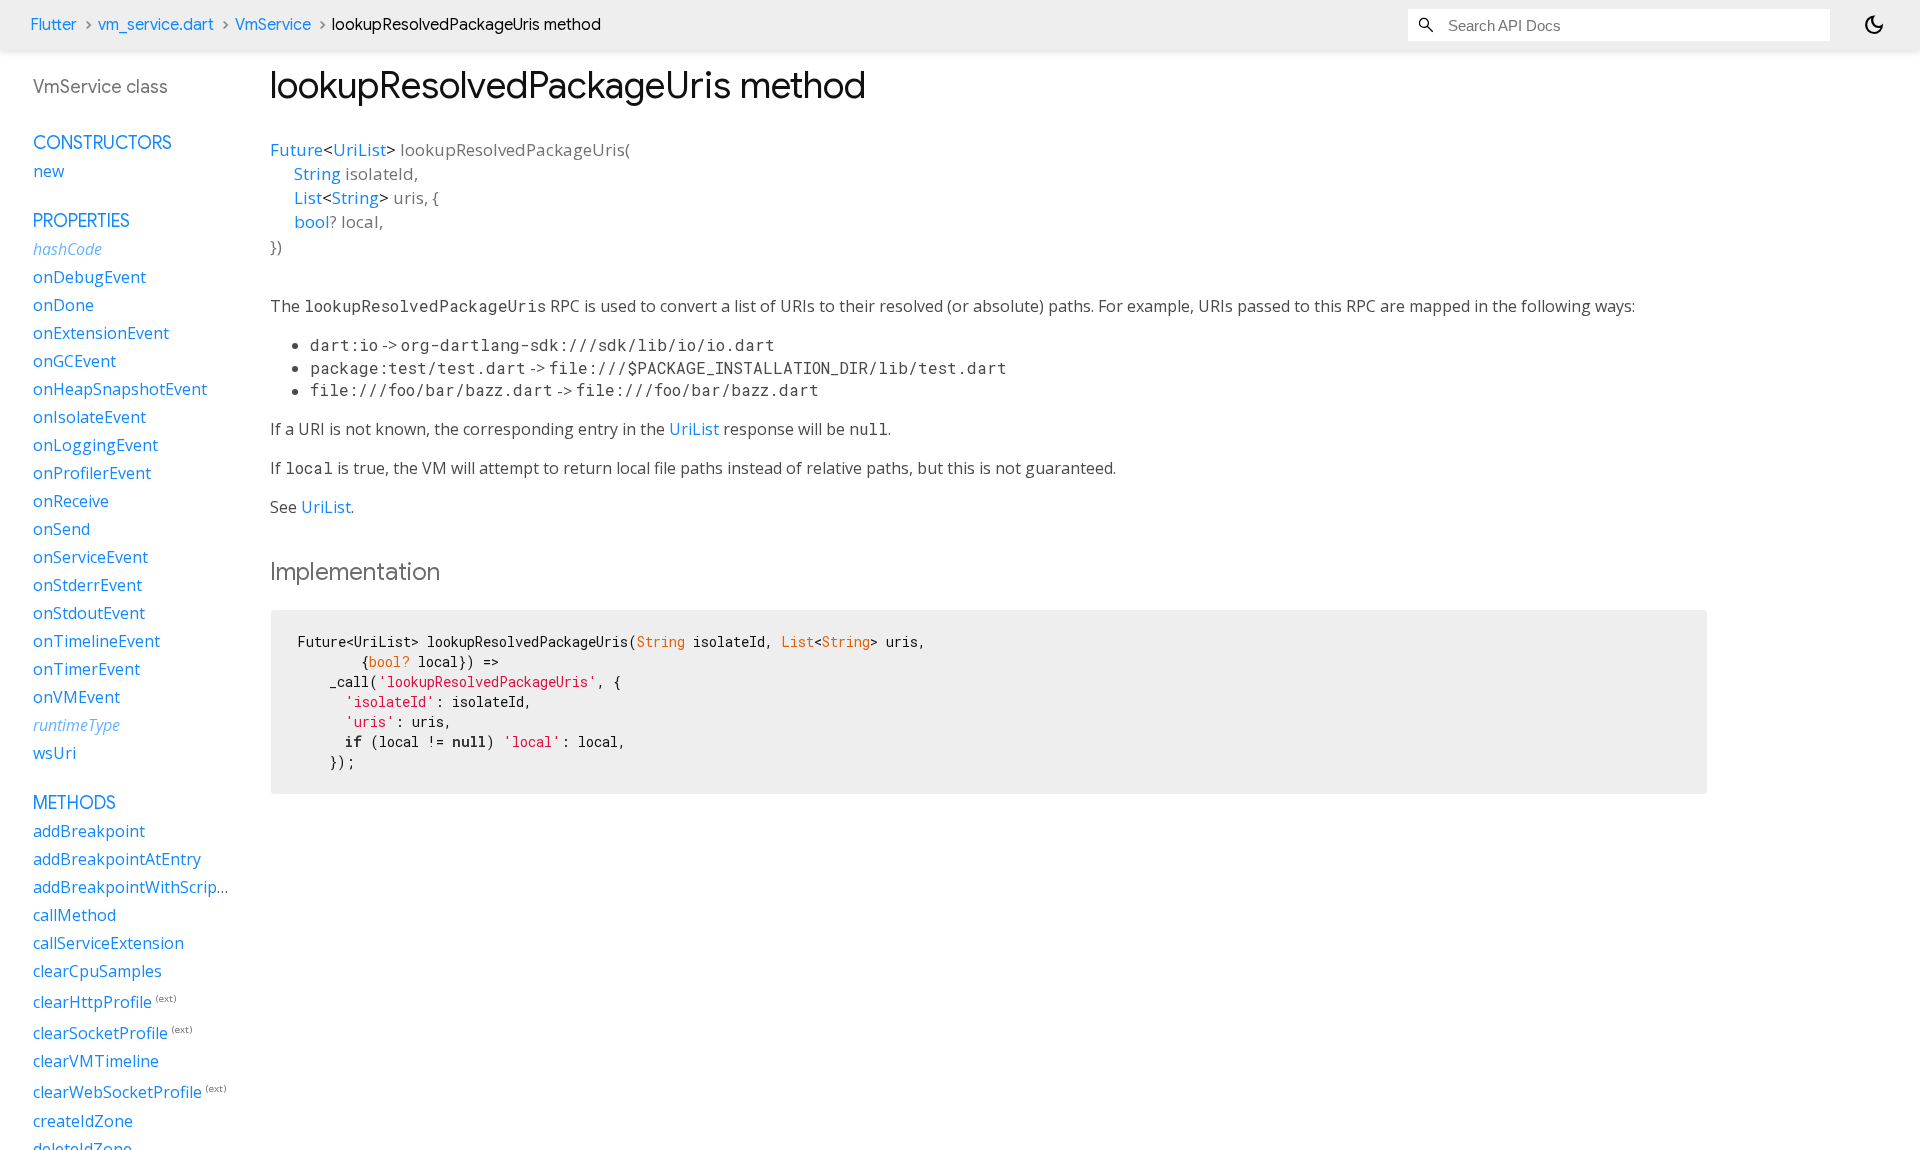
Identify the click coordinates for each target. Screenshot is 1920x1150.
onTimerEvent (86, 669)
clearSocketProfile (100, 1033)
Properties (81, 221)
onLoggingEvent (95, 445)
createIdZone (83, 1121)
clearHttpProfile (92, 1002)
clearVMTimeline (96, 1061)
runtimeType (76, 725)
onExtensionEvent (101, 333)
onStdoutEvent (89, 613)
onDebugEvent (89, 277)
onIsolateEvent (89, 417)
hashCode (67, 249)
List (308, 197)
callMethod (74, 915)
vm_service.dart (156, 25)
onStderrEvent (87, 585)
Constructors (102, 143)
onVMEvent (76, 697)
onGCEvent (74, 361)
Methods (74, 803)
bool (312, 221)
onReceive (71, 501)
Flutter (53, 25)
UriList (359, 149)
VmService (273, 25)
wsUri (54, 753)
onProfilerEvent (92, 473)
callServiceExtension (108, 943)
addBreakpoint (89, 831)
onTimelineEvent (96, 641)
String (317, 173)
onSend (61, 529)
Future (296, 149)
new (48, 171)
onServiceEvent (90, 557)
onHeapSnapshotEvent (120, 389)
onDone (63, 305)
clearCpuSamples (97, 971)
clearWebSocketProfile (117, 1093)
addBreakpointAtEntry (117, 859)
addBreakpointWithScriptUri (139, 887)
